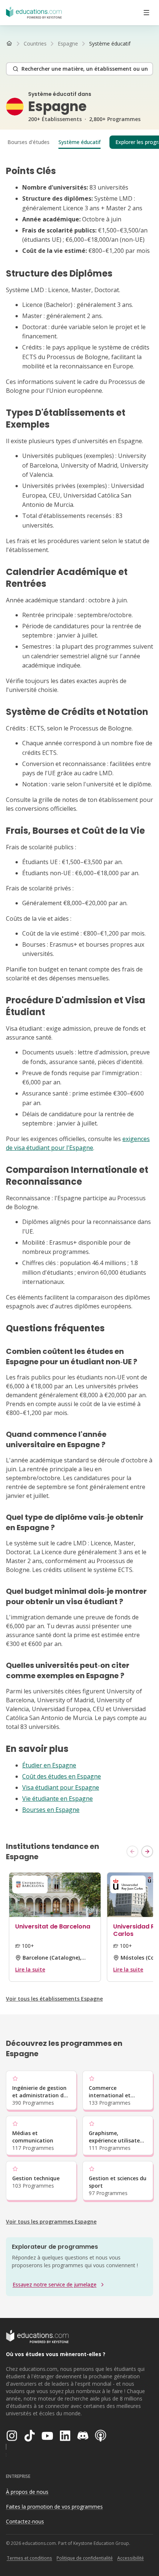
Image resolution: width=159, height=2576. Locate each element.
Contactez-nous (25, 2521)
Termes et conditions (29, 2558)
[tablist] (79, 142)
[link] (110, 44)
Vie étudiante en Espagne (57, 1799)
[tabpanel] (79, 990)
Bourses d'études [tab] (28, 142)
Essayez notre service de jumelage (55, 2284)
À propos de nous (27, 2492)
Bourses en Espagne (51, 1810)
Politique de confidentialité (85, 2558)
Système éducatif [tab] (79, 142)
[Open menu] (146, 13)
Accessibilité (131, 2558)
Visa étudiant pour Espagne (61, 1787)
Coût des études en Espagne (62, 1776)
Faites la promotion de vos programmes (54, 2507)
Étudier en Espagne (49, 1765)
